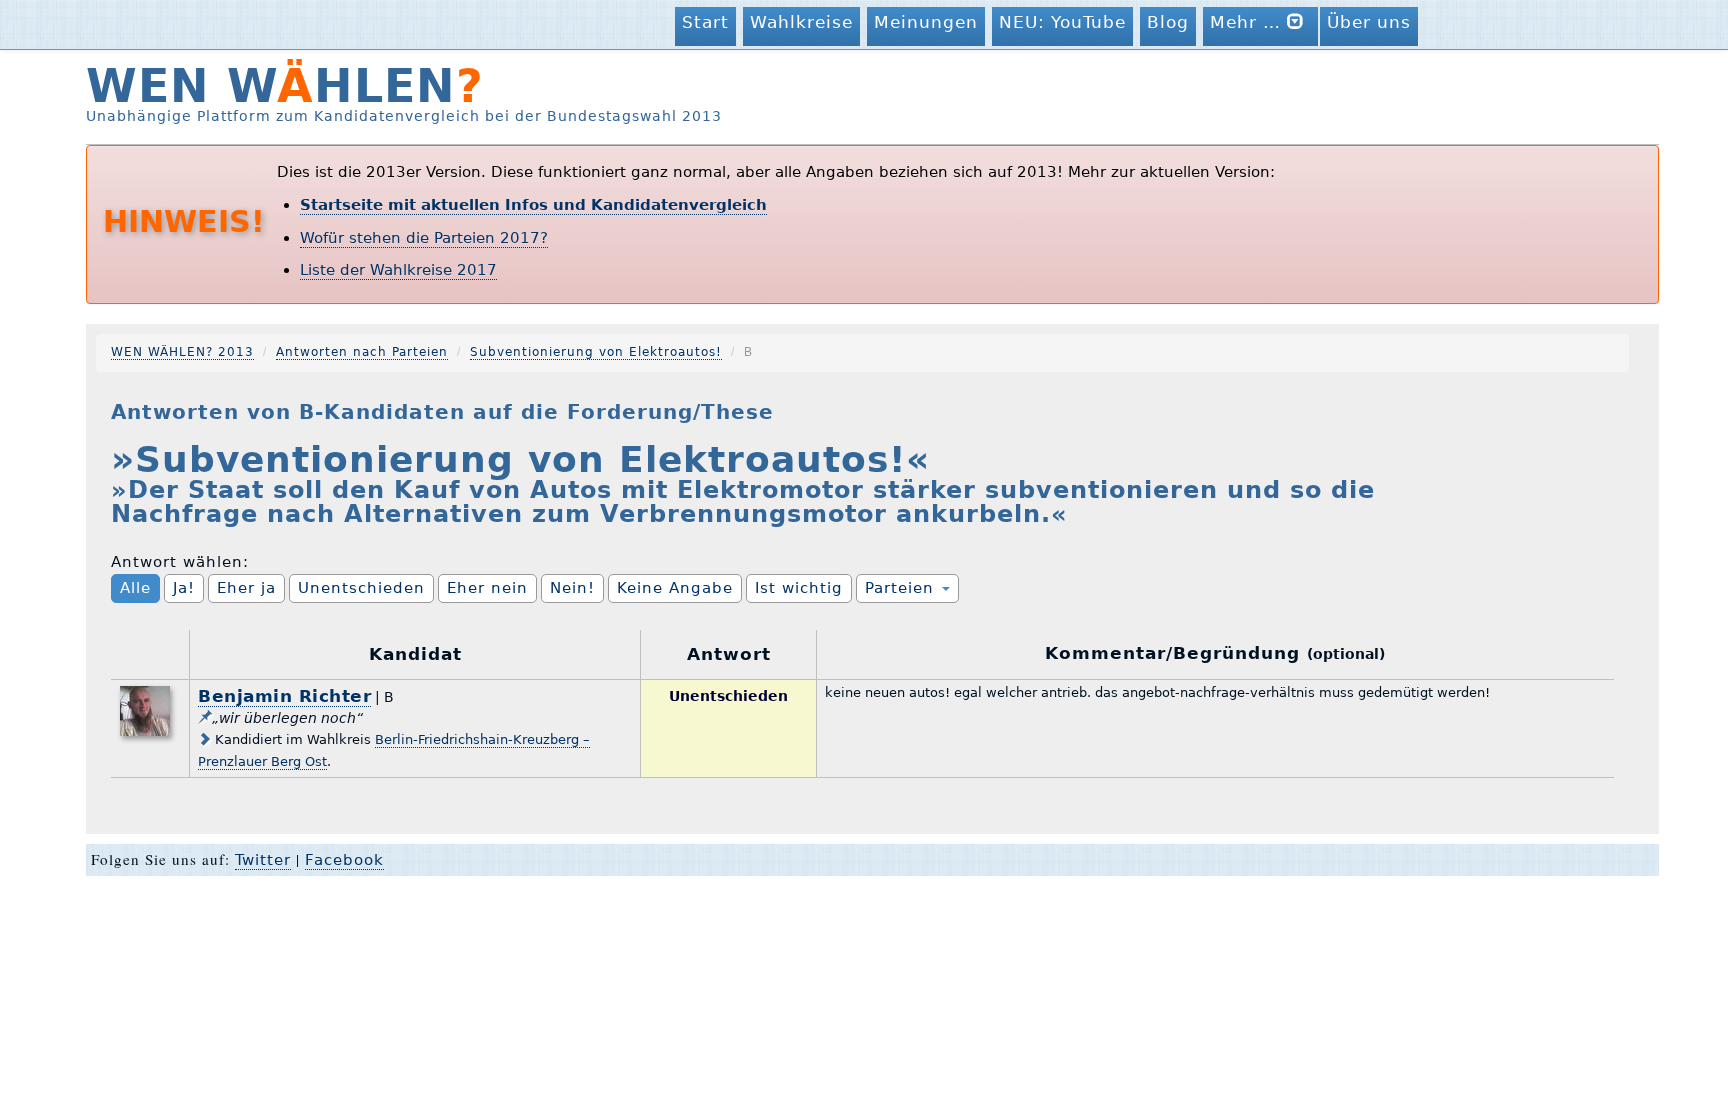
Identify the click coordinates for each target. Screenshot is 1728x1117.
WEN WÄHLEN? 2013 (182, 352)
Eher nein (487, 588)
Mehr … (1248, 22)
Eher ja (246, 588)
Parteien (902, 588)
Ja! (184, 588)
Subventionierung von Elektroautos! (596, 352)
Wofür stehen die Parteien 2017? (424, 238)
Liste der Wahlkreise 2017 (398, 270)
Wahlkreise (801, 22)
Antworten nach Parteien (362, 352)
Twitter (263, 860)
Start (705, 22)
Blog (1168, 22)
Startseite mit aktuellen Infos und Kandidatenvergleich (533, 205)
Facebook (344, 860)
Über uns (1369, 22)
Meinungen (926, 22)
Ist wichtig (799, 588)
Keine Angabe (675, 588)
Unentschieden (361, 588)
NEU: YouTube (1062, 22)
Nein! (572, 588)
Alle (135, 588)
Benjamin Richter (284, 696)
